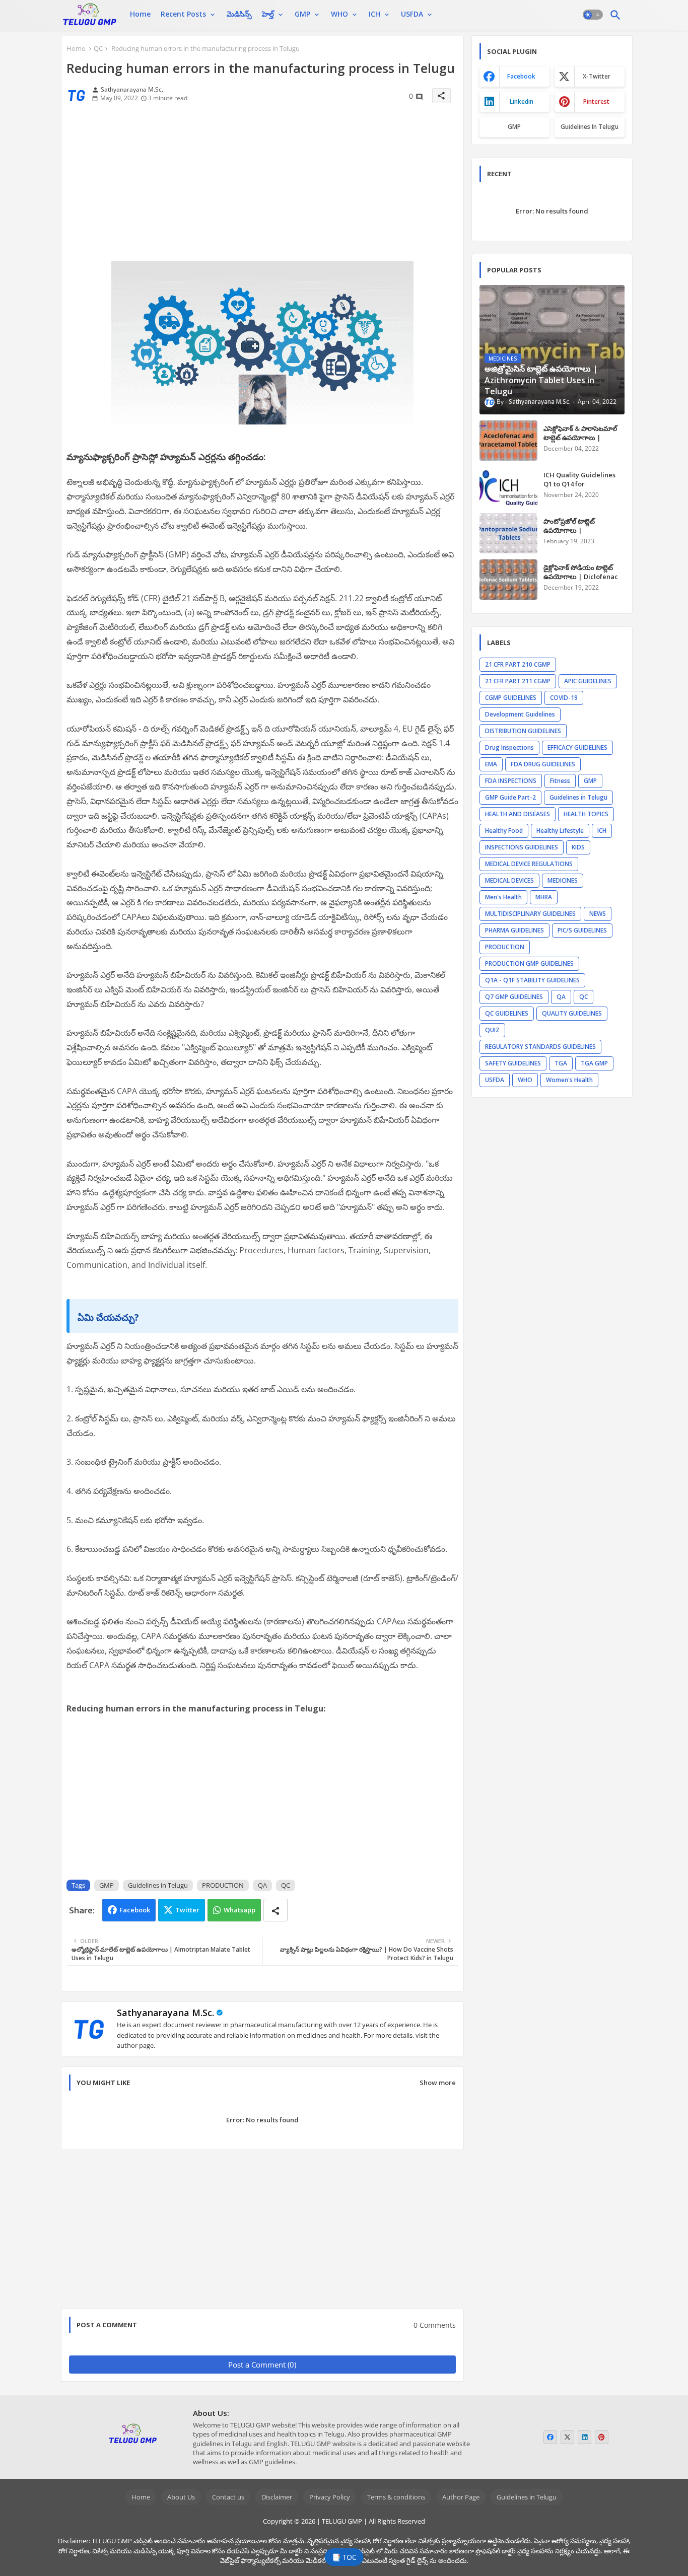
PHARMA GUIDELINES (514, 930)
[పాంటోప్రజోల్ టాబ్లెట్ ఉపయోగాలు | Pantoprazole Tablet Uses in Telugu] (508, 533)
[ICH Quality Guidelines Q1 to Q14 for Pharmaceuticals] (508, 487)
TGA (561, 1063)
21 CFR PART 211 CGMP (518, 681)
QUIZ (492, 1030)
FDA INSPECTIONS (511, 781)
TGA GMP (594, 1063)
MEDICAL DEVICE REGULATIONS (529, 864)
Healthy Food (504, 831)
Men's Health (503, 897)
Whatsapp (239, 1910)
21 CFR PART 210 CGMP (518, 664)
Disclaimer (277, 2497)
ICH (374, 14)
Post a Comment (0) (262, 2365)
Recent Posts (183, 14)
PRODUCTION (223, 1885)
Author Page (461, 2497)
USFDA (412, 14)
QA (262, 1885)
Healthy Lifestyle (560, 831)
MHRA (544, 897)
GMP (302, 14)
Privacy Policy (330, 2497)
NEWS (598, 914)
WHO (339, 14)
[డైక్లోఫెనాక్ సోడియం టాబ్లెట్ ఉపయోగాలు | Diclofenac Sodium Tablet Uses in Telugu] (508, 580)
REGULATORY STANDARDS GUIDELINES (540, 1047)
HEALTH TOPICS (586, 814)
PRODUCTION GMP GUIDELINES (529, 963)
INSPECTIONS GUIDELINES (522, 847)
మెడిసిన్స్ (239, 14)
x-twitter (597, 76)
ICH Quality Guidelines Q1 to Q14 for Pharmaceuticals (579, 484)
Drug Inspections (509, 747)
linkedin (522, 101)
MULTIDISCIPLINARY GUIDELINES (530, 914)
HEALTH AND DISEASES (518, 814)
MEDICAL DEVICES (509, 880)
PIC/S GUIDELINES (582, 930)
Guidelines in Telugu (158, 1885)
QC (98, 48)
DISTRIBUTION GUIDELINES (523, 731)
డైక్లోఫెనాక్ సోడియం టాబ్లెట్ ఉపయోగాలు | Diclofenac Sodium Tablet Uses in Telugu (581, 581)
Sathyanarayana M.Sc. (165, 2013)
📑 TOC (344, 2557)
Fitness (560, 781)
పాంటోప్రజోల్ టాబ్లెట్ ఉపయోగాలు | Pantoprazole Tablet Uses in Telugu (576, 535)
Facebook (135, 1910)
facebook (521, 76)
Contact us (228, 2497)
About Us (181, 2497)
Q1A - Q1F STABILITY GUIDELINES (532, 980)
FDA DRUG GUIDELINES (543, 764)
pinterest (596, 101)
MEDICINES (563, 880)
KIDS (578, 847)
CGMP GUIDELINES (511, 698)
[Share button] (276, 1910)
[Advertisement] (262, 190)
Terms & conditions (396, 2497)
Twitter (187, 1910)
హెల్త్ (268, 14)
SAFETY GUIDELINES (513, 1063)
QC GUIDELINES (507, 1013)
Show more (438, 2083)
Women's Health (569, 1080)
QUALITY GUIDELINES (572, 1013)
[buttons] (550, 2437)
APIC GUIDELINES (588, 681)
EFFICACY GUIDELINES (577, 747)
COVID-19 (564, 698)
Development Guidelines (520, 714)
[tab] (140, 14)
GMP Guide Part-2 (510, 797)
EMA (491, 764)
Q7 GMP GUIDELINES (514, 997)
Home (140, 14)
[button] (593, 15)
